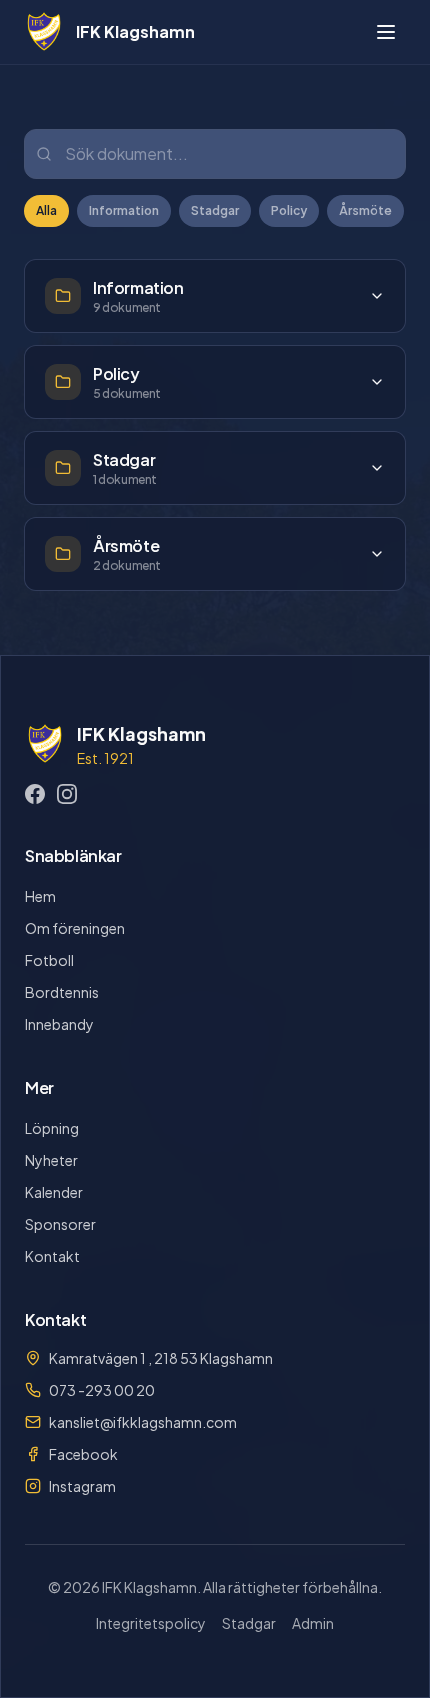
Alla (46, 210)
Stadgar (215, 210)
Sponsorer (60, 1224)
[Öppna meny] (386, 32)
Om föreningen (75, 928)
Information (124, 210)
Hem (40, 896)
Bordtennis (62, 992)
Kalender (54, 1192)
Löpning (52, 1128)
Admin (313, 1623)
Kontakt (52, 1256)
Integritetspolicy (151, 1623)
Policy (289, 210)
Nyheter (51, 1160)
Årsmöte (365, 210)
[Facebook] (35, 794)
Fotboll (49, 960)
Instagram (82, 1486)
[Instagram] (67, 794)
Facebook (83, 1454)
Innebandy (59, 1024)
